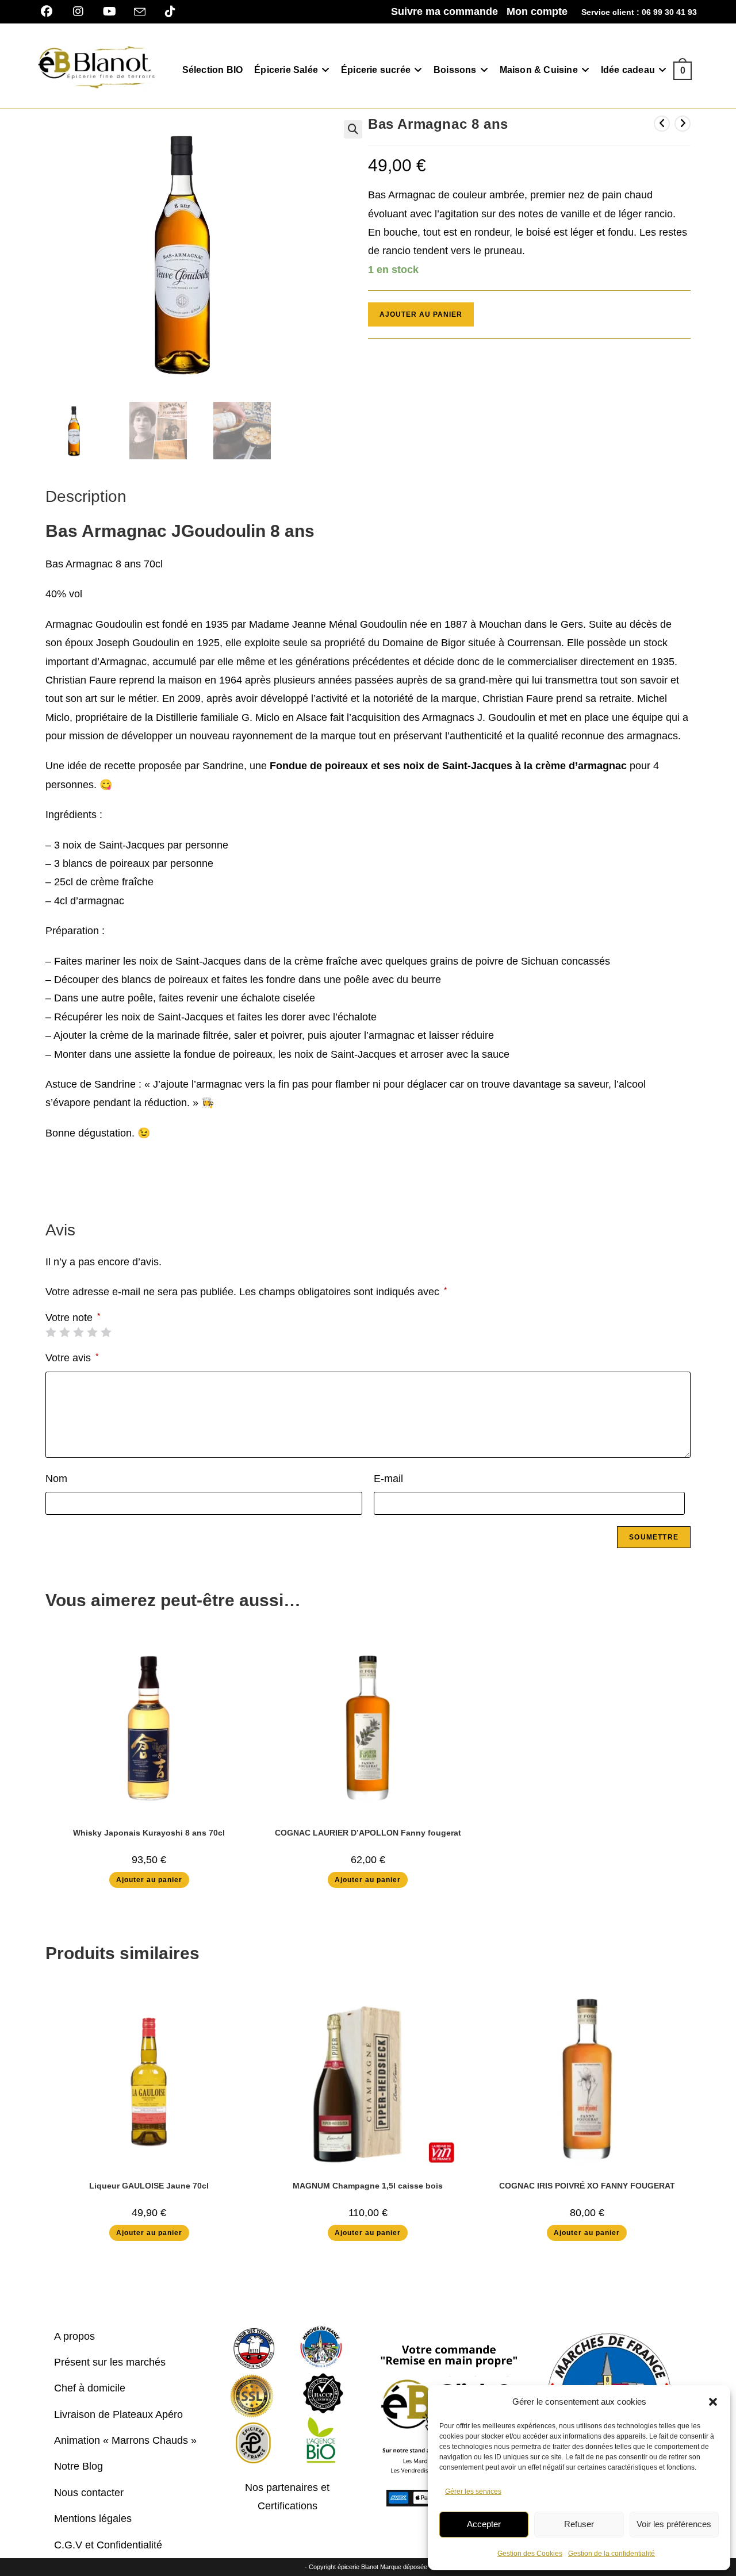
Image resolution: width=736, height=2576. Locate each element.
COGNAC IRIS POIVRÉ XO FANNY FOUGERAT (587, 2186)
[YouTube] (110, 11)
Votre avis (72, 1358)
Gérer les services (473, 2491)
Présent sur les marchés (110, 2362)
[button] (713, 2402)
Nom (56, 1479)
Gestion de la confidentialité (612, 2554)
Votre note (73, 1318)
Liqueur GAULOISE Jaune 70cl (149, 2186)
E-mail (388, 1479)
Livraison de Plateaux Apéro (118, 2414)
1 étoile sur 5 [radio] (51, 1332)
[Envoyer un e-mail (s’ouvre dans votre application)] (140, 12)
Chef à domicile (90, 2388)
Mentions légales (93, 2519)
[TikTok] (170, 11)
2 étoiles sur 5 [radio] (64, 1332)
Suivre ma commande (444, 11)
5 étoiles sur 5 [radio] (106, 1332)
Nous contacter (89, 2493)
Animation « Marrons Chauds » (125, 2440)
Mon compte (537, 11)
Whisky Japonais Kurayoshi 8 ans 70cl (149, 1833)
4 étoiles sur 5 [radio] (92, 1332)
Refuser (579, 2524)
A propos (74, 2336)
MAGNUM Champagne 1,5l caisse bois (368, 2186)
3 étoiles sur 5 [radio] (78, 1332)
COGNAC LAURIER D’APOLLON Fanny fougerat (368, 1833)
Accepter (484, 2524)
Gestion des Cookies (530, 2554)
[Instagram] (78, 11)
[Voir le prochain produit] (683, 124)
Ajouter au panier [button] (149, 1880)
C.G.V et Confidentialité (108, 2545)
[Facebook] (51, 11)
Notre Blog (78, 2466)
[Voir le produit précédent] (662, 124)
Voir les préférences (674, 2524)
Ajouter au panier (421, 314)
